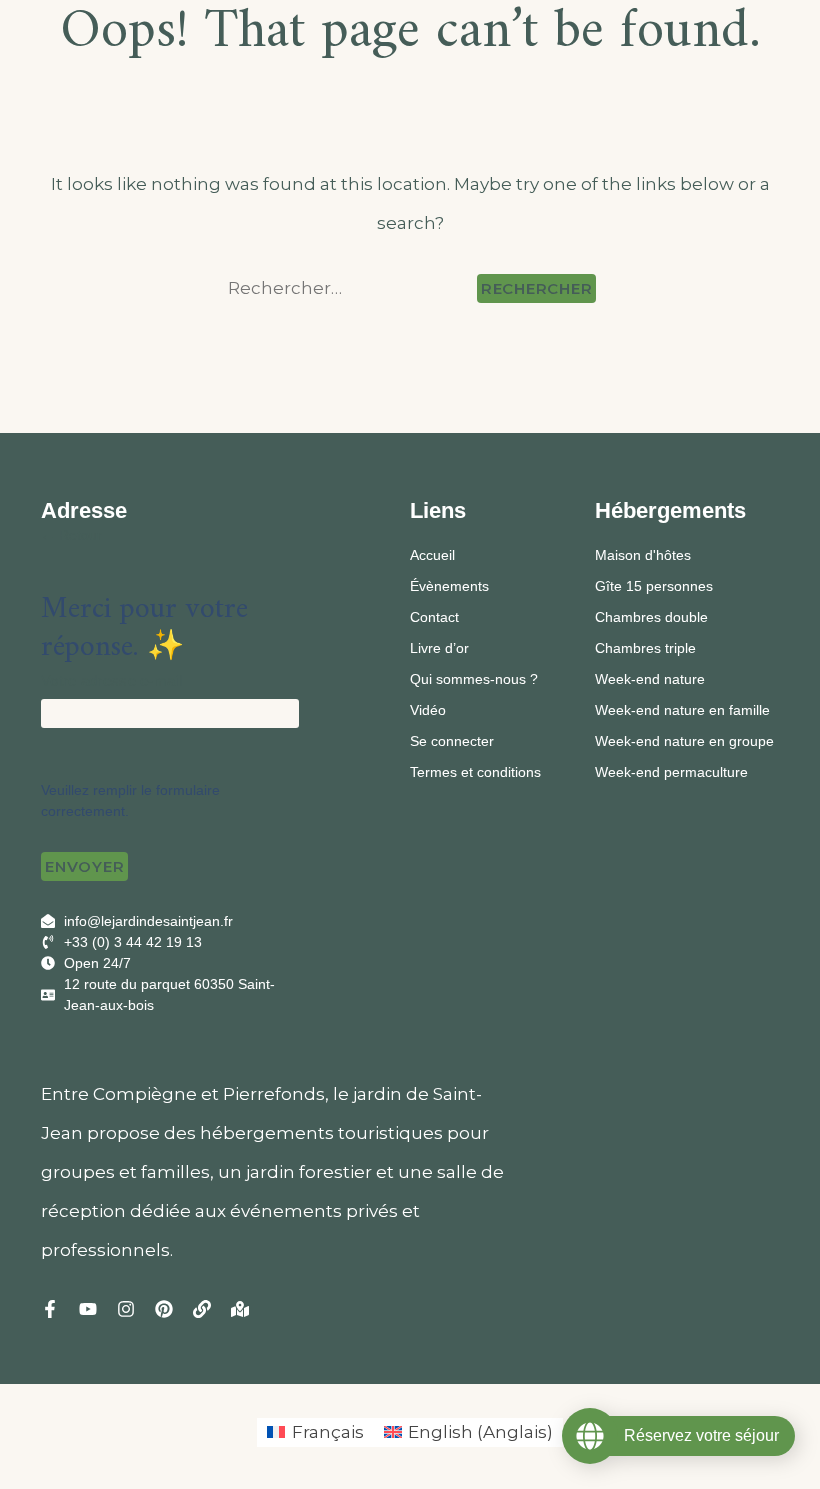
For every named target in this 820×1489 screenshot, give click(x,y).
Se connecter (452, 741)
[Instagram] (126, 1309)
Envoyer (84, 866)
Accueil (432, 555)
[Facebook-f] (50, 1309)
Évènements (449, 586)
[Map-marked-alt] (240, 1309)
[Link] (202, 1309)
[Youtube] (88, 1309)
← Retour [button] (71, 535)
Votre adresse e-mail (111, 680)
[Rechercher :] (348, 288)
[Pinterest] (164, 1309)
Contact (434, 617)
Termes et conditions (475, 772)
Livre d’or (439, 648)
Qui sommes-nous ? (474, 679)
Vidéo (428, 710)
